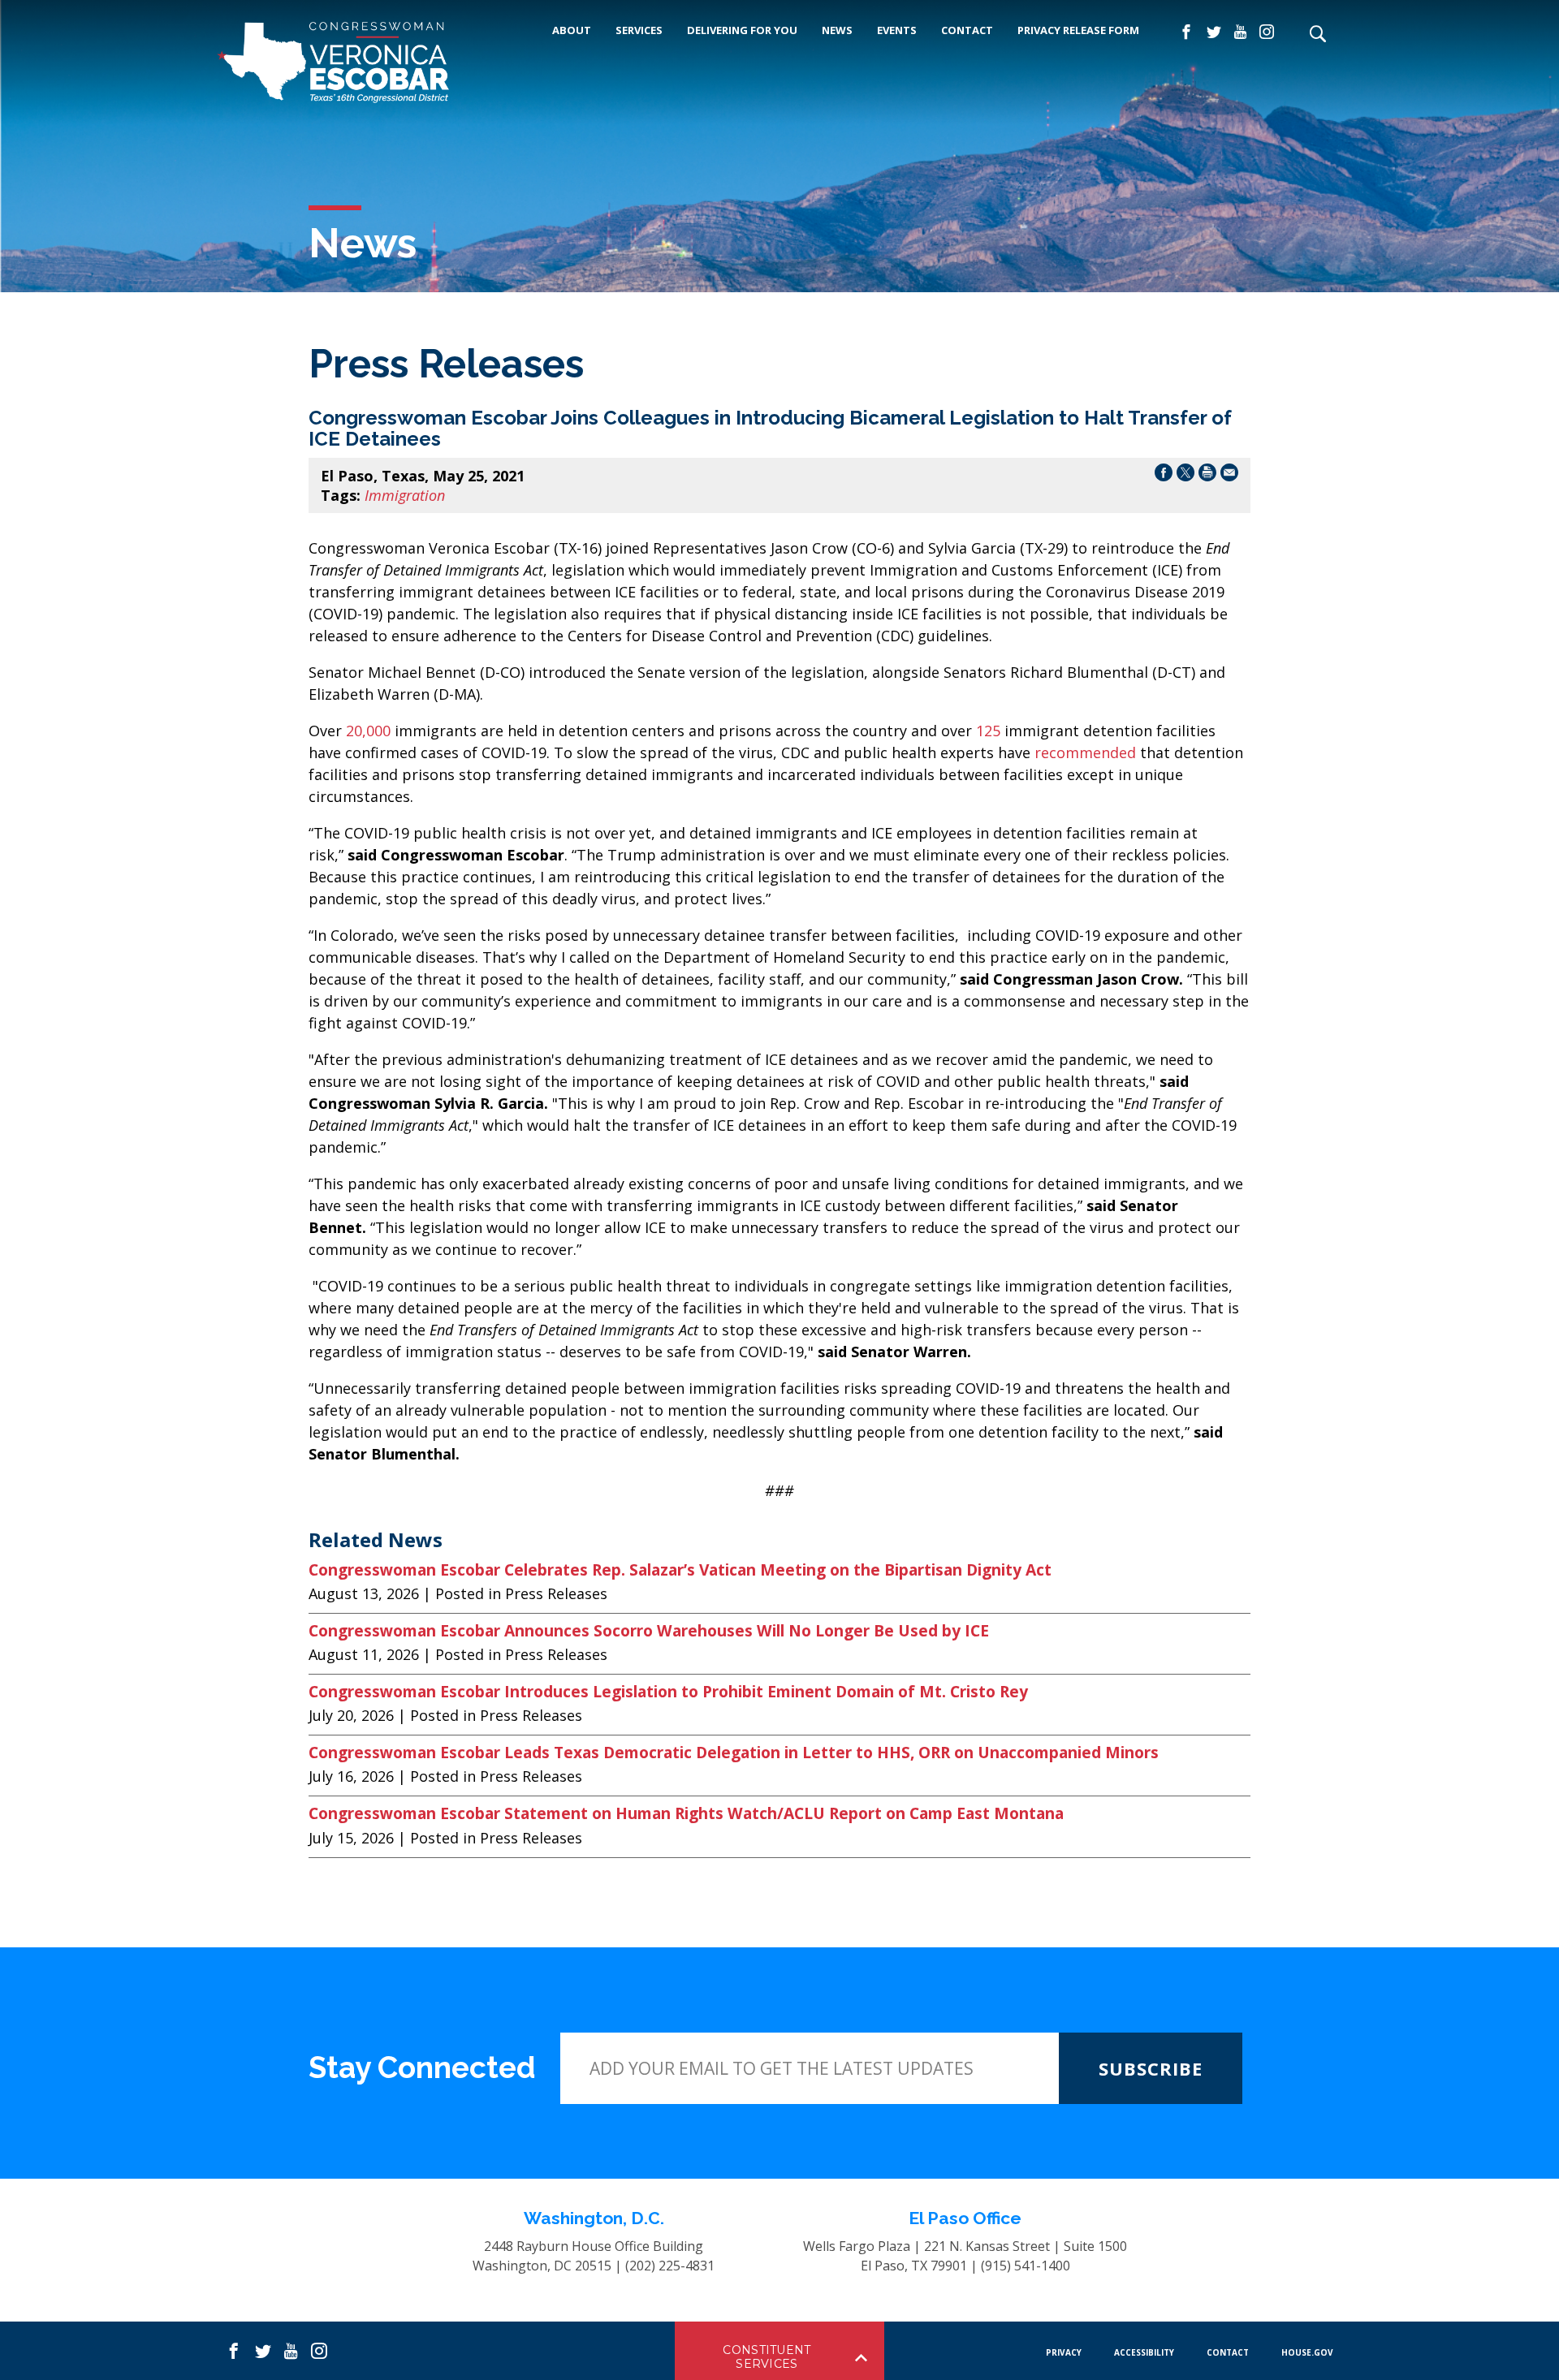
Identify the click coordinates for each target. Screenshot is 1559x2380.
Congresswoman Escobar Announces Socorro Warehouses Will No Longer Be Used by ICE (649, 1631)
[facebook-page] (1186, 32)
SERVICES (639, 30)
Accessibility (1144, 2352)
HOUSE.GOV (1307, 2352)
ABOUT (572, 30)
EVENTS (897, 30)
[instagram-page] (1267, 32)
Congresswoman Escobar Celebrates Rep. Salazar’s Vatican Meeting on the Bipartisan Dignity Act (680, 1570)
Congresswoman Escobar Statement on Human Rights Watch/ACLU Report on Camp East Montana (686, 1813)
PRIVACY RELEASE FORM (1078, 30)
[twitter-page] (1214, 32)
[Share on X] (1185, 475)
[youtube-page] (1240, 32)
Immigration (405, 495)
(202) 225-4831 (670, 2266)
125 (988, 731)
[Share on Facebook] (1164, 475)
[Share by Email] (1229, 475)
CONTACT (967, 30)
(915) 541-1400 (1026, 2266)
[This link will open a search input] (1317, 35)
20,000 (370, 731)
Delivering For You (742, 30)
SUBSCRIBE (1151, 2068)
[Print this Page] (1207, 475)
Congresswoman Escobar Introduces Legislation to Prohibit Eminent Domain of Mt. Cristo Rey (668, 1692)
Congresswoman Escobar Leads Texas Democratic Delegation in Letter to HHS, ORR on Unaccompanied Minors (734, 1753)
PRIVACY (1064, 2352)
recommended (1085, 752)
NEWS (837, 30)
